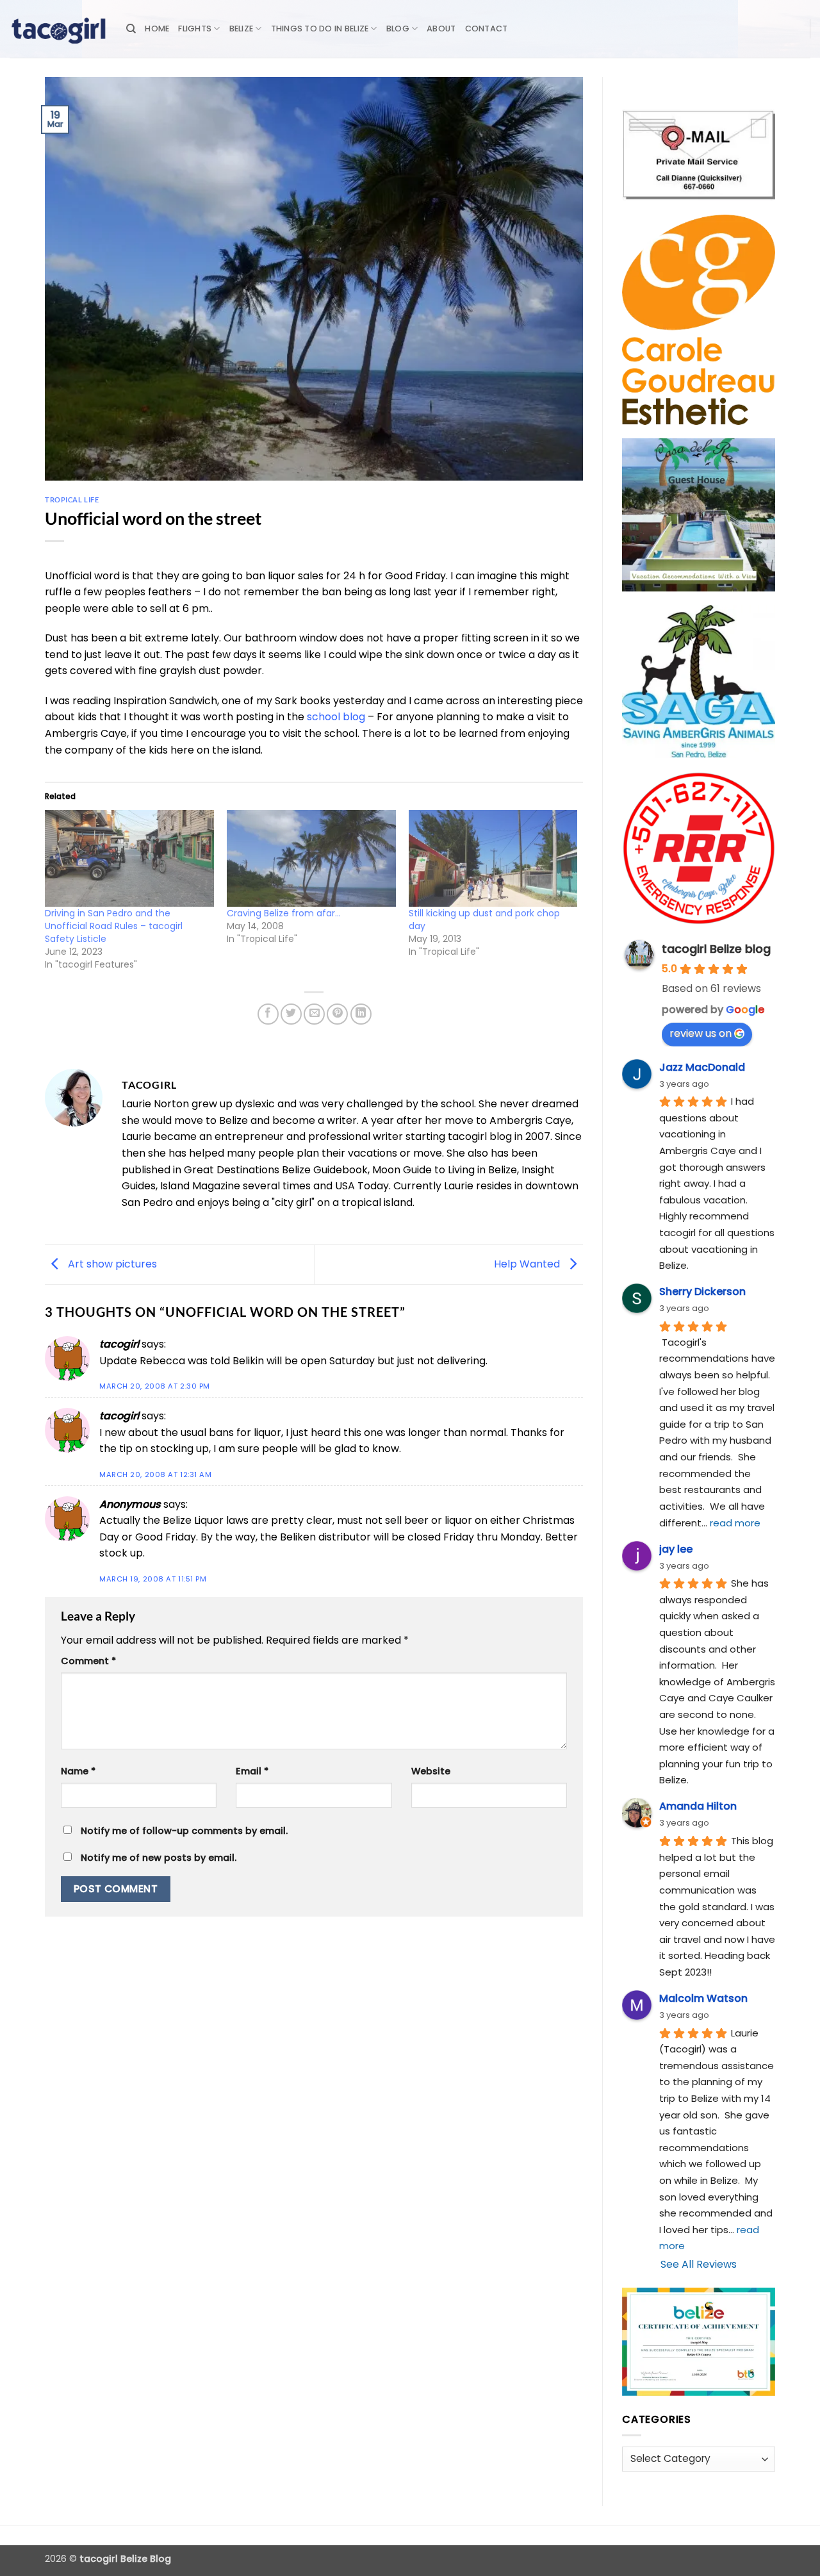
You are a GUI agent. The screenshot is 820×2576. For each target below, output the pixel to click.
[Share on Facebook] (268, 1014)
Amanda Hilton (698, 1806)
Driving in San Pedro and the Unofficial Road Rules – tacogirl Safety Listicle (114, 926)
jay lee (676, 1549)
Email (252, 1771)
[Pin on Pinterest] (337, 1014)
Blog (398, 29)
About (441, 29)
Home (157, 29)
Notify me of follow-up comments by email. (184, 1831)
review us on (701, 1033)
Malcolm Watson (703, 1998)
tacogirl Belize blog (716, 949)
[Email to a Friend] (314, 1014)
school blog (336, 717)
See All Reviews (699, 2264)
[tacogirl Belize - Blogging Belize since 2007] (58, 29)
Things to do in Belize (320, 29)
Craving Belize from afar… (284, 913)
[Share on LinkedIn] (361, 1014)
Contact (487, 29)
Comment (88, 1661)
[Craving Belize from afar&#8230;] (311, 858)
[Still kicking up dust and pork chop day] (493, 858)
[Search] (131, 29)
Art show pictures (111, 1264)
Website (431, 1771)
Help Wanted (528, 1264)
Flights (195, 29)
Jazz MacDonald (702, 1067)
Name (78, 1771)
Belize (242, 29)
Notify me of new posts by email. (159, 1858)
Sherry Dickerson (702, 1292)
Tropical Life (72, 500)
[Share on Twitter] (291, 1014)
